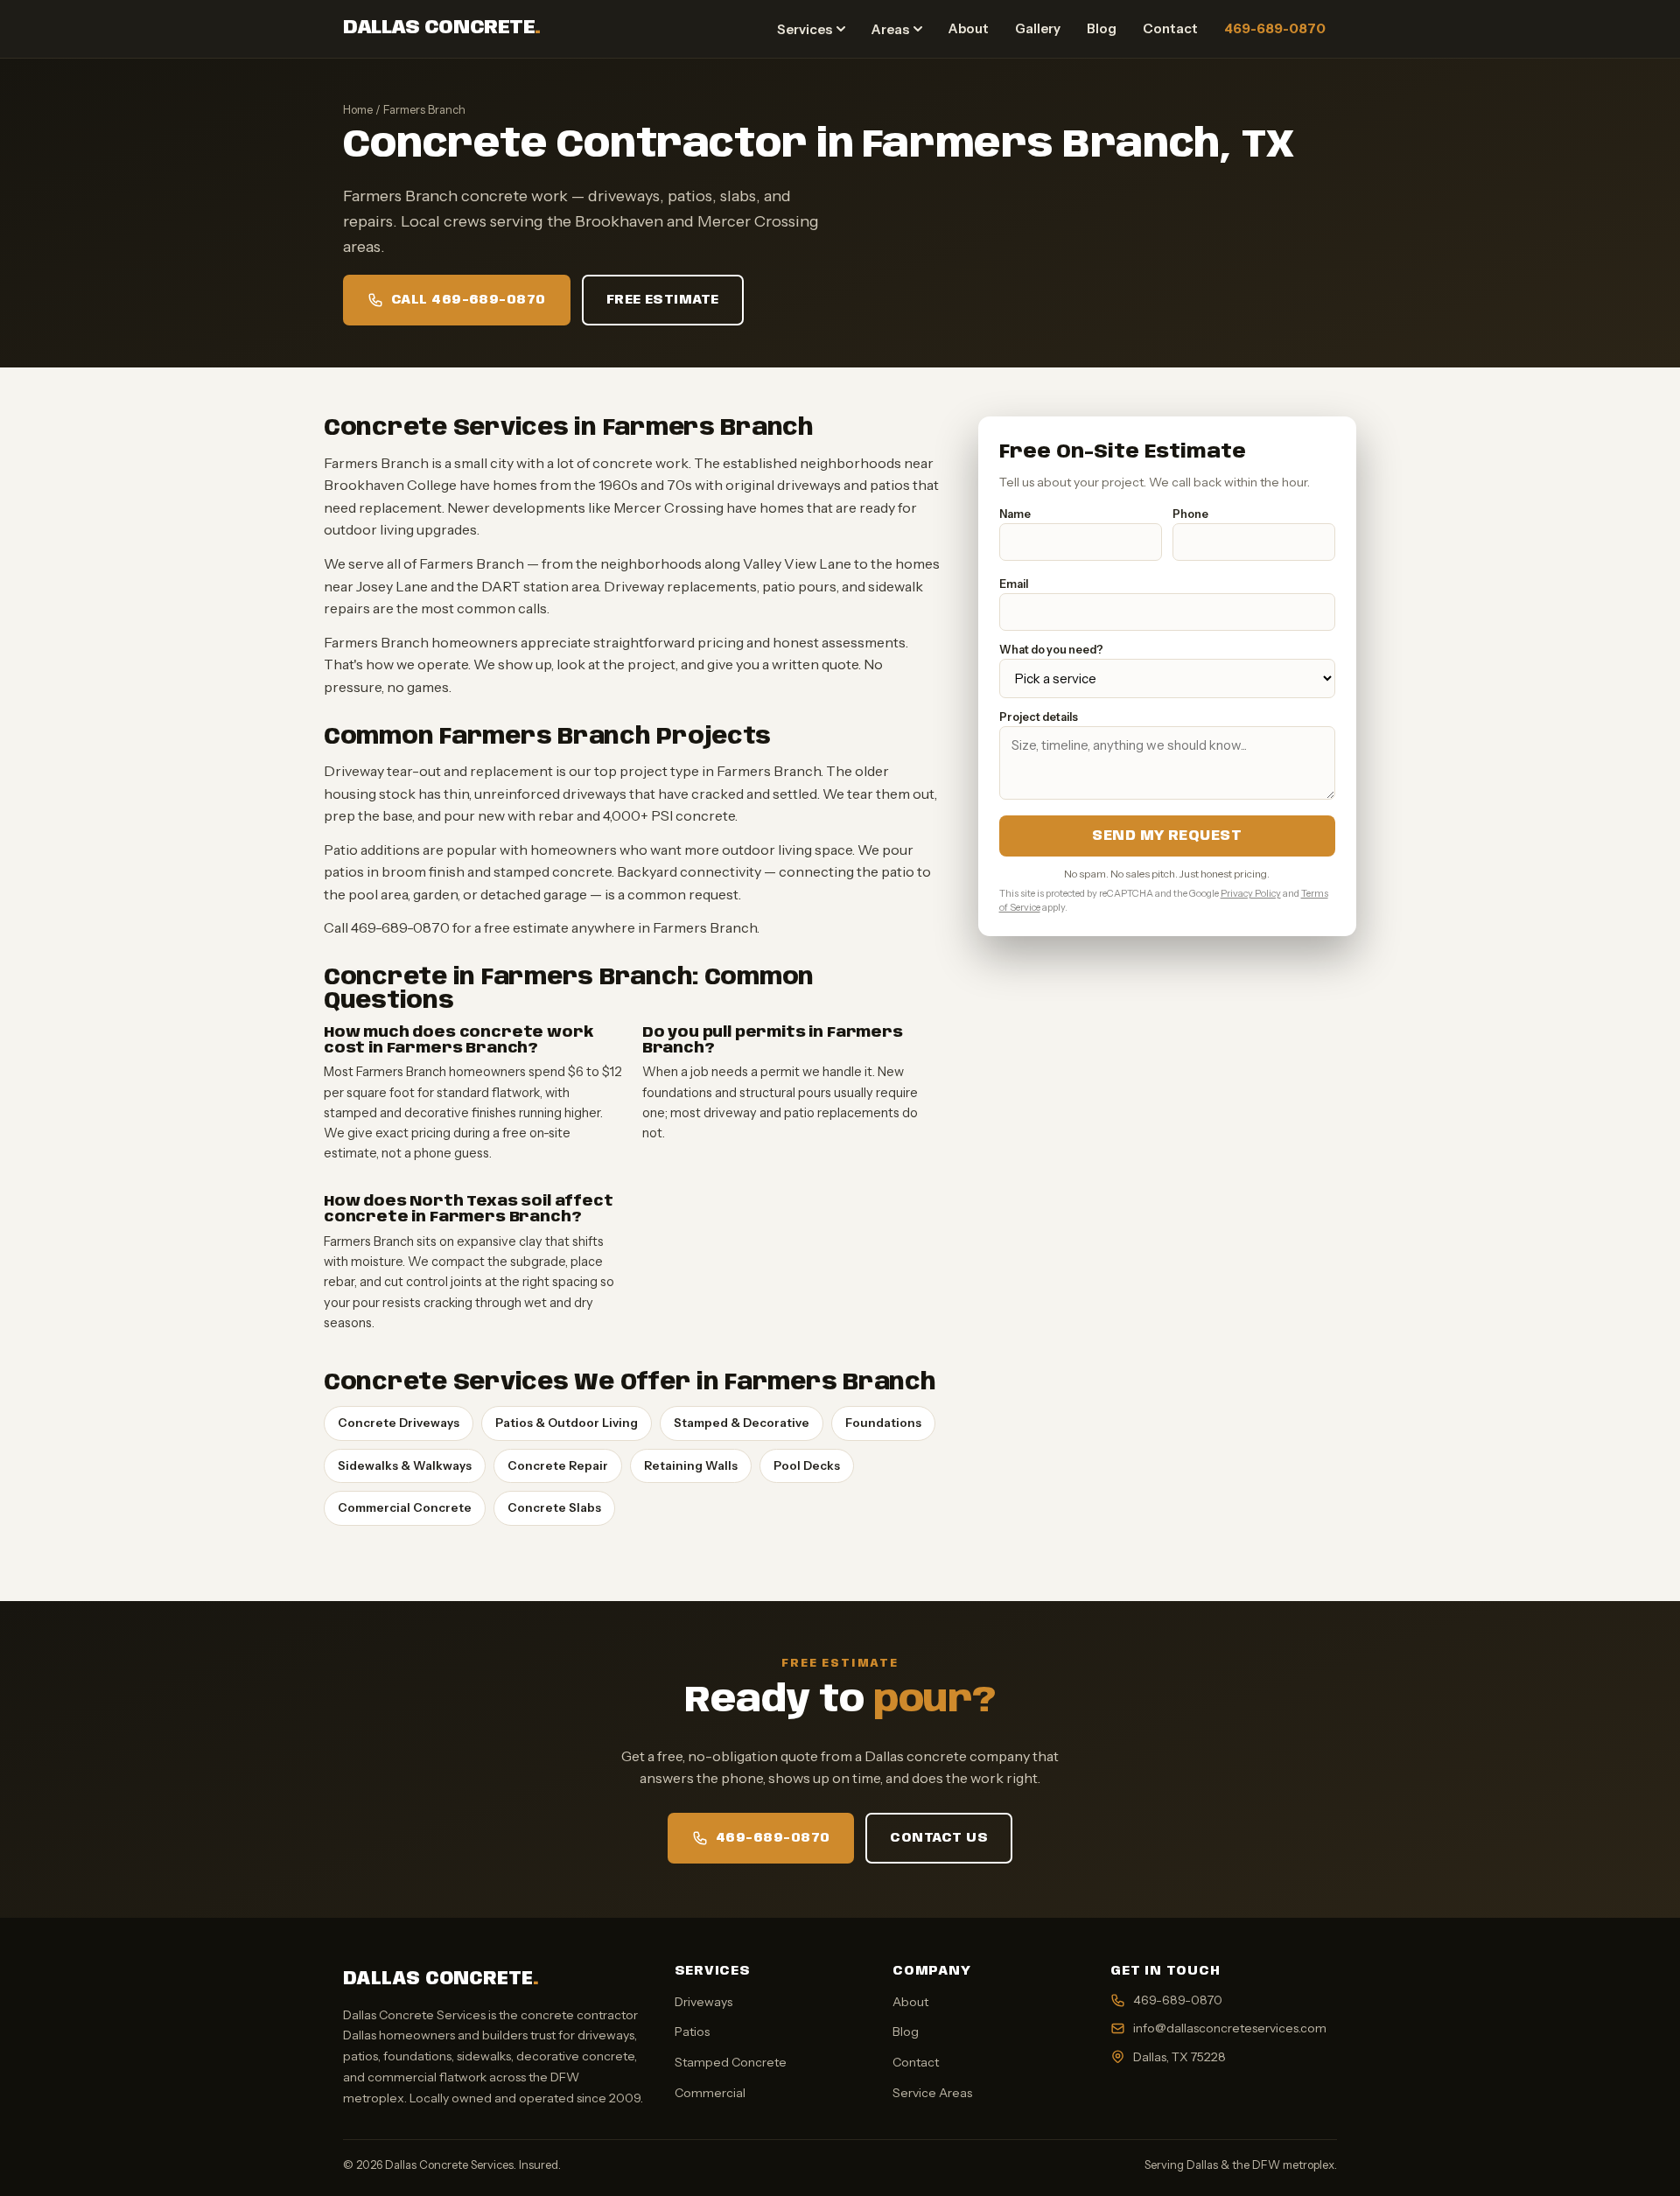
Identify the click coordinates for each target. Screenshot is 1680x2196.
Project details (1039, 717)
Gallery (1038, 28)
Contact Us (939, 1838)
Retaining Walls (691, 1465)
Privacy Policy (1251, 893)
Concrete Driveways (399, 1423)
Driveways (703, 2002)
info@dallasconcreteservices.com (1230, 2028)
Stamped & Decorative (742, 1423)
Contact (1170, 28)
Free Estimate (663, 300)
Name (1015, 514)
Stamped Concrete (731, 2062)
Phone (1190, 514)
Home (358, 109)
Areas (890, 29)
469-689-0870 (1275, 28)
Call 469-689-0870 (469, 300)
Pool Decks (807, 1465)
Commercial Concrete (405, 1507)
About (969, 28)
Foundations (883, 1423)
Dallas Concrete (442, 28)
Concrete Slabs (554, 1507)
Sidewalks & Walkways (405, 1465)
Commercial (710, 2093)
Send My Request (1167, 836)
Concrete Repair (558, 1465)
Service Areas (932, 2093)
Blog (1102, 28)
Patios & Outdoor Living (567, 1423)
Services (805, 29)
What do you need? (1051, 650)
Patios (692, 2032)
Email (1014, 584)
